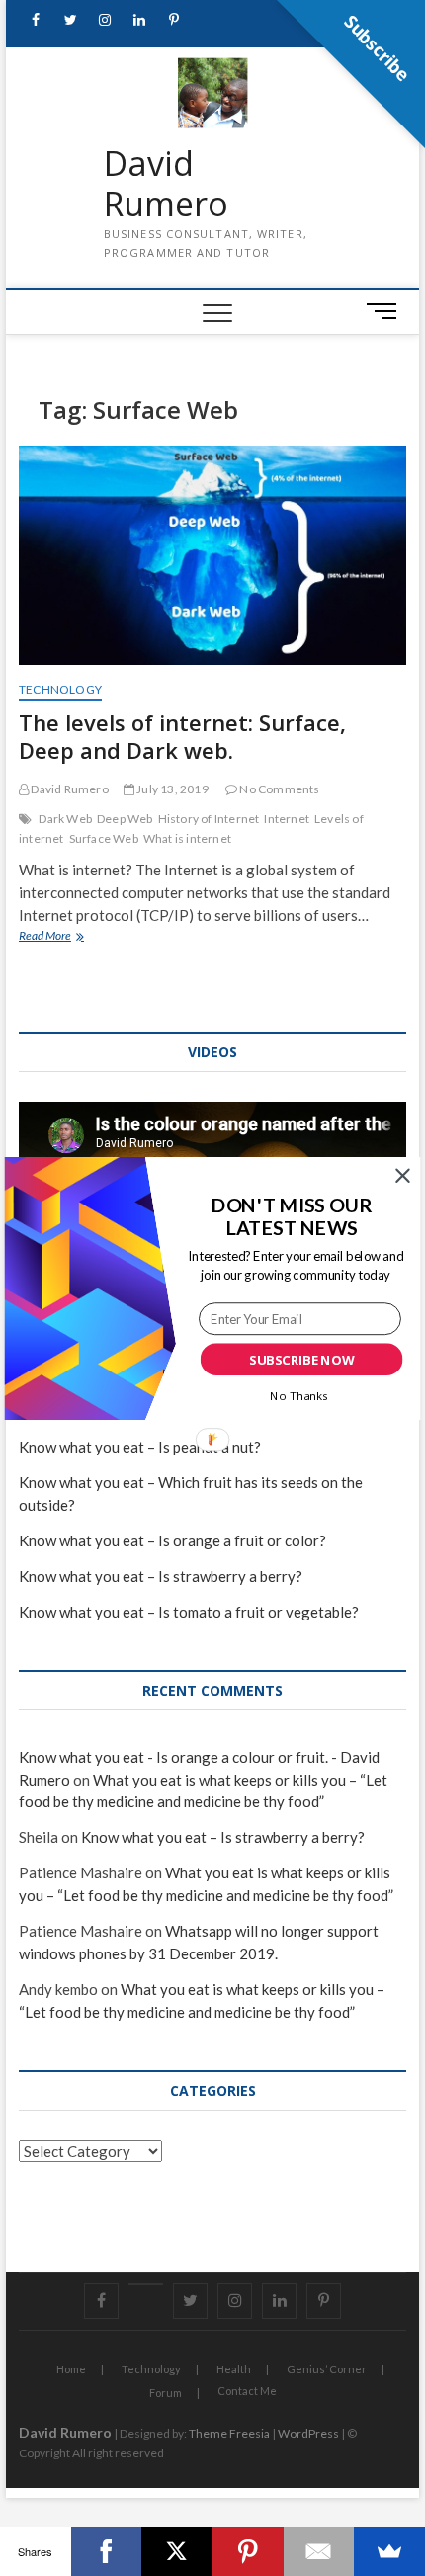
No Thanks (298, 1395)
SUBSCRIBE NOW (301, 1359)
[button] (292, 1216)
